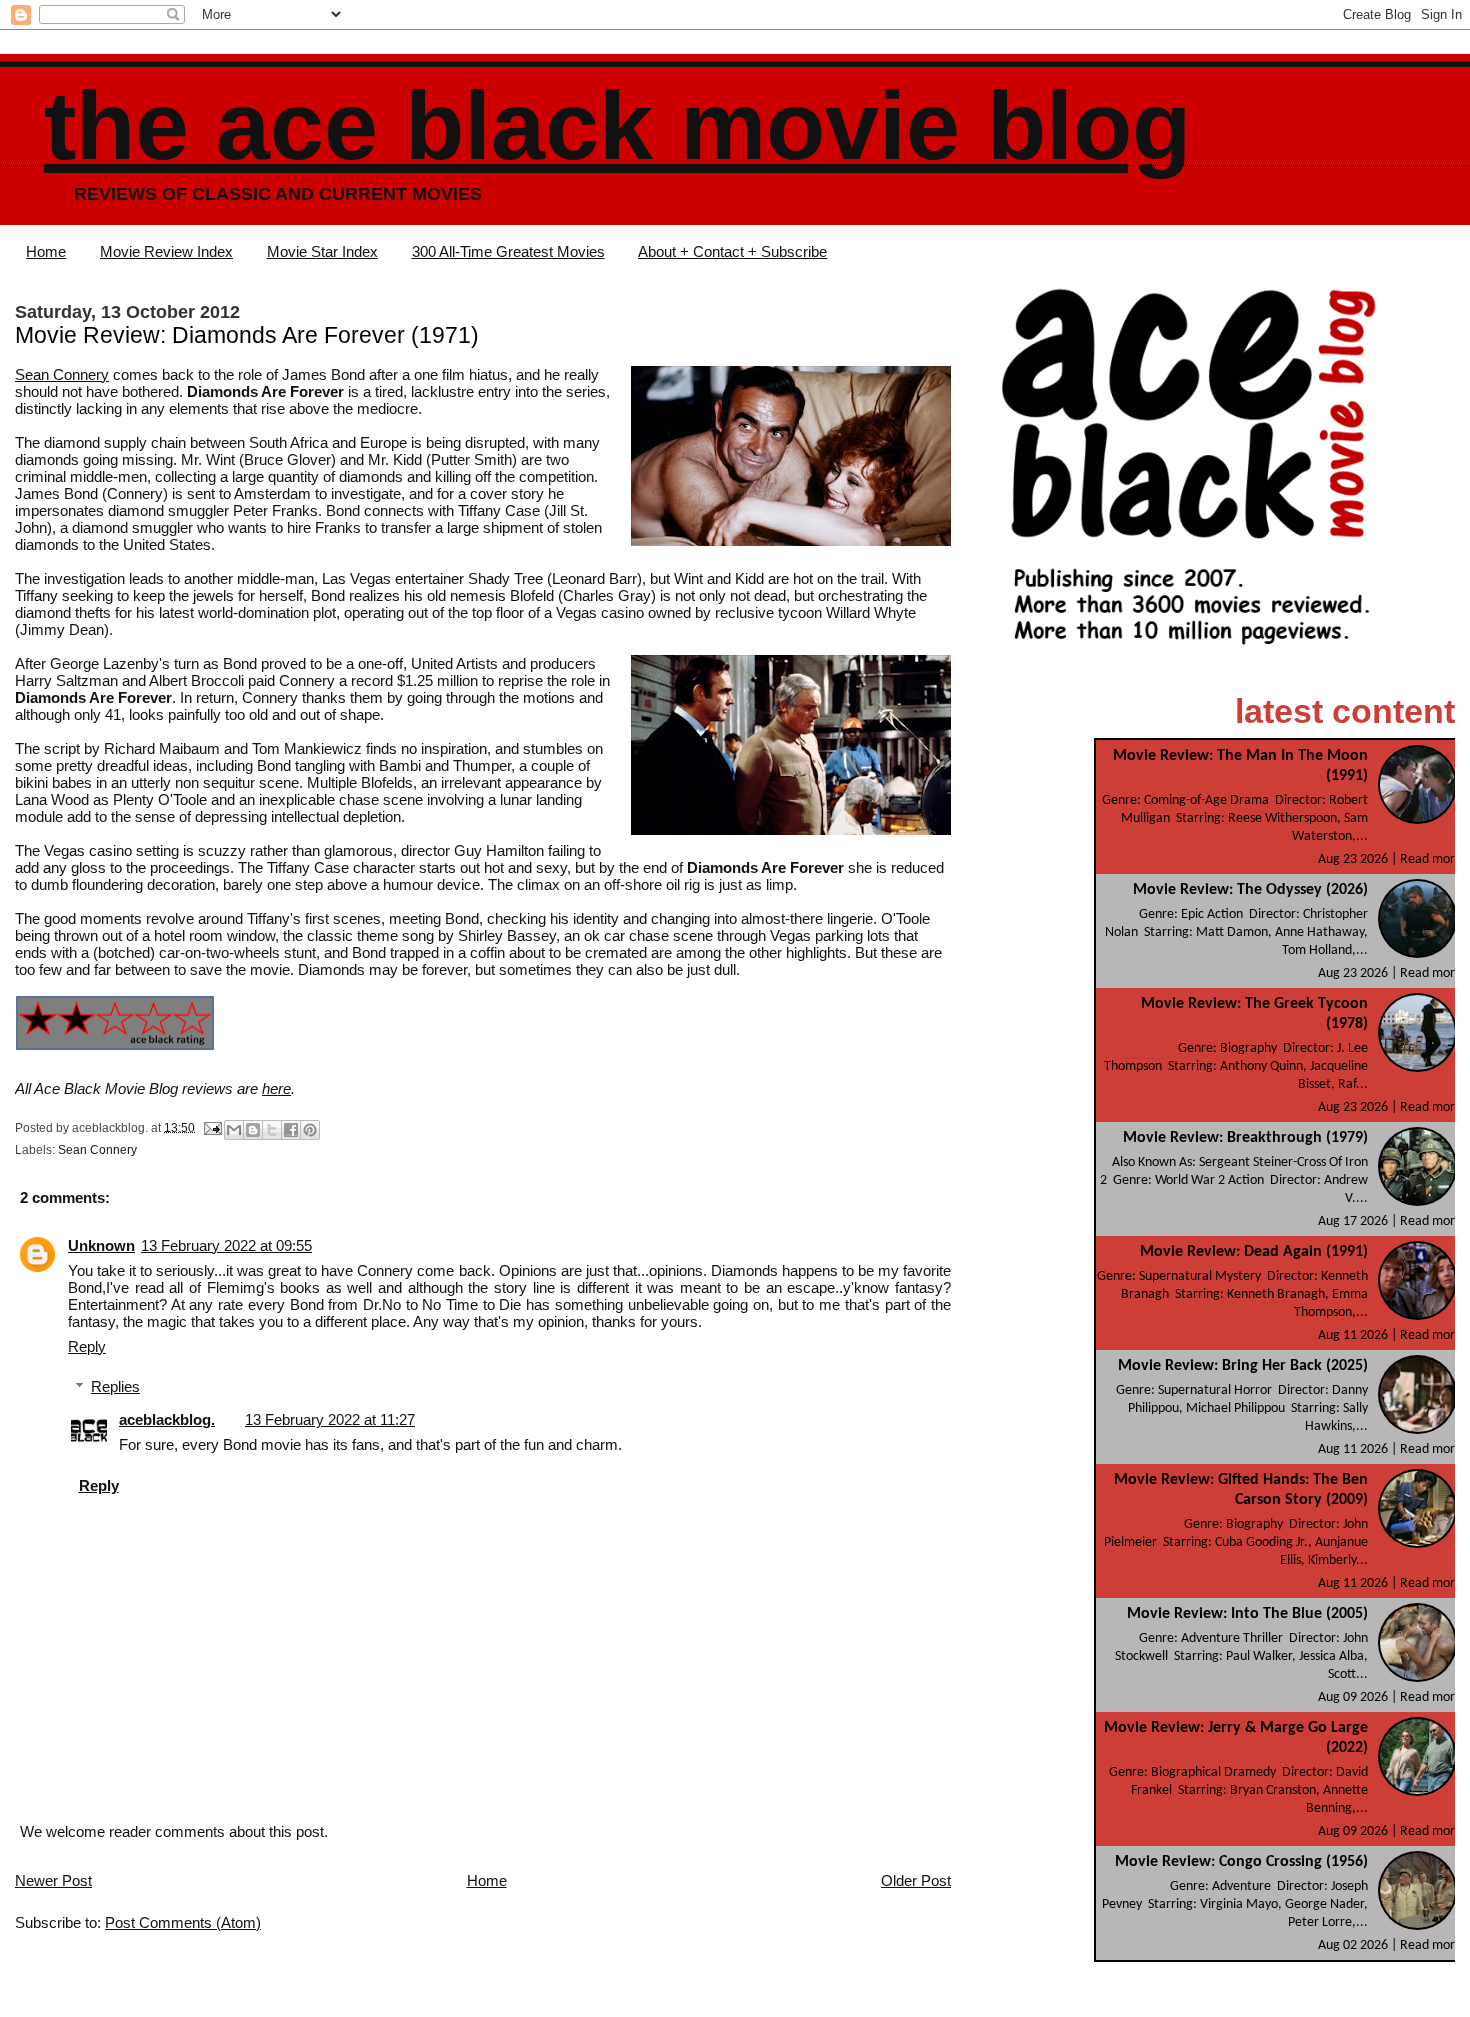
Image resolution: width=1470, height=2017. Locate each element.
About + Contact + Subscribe (732, 251)
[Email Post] (211, 1127)
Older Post (916, 1880)
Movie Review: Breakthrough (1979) (1245, 1138)
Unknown (101, 1245)
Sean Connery (62, 374)
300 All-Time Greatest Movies (508, 251)
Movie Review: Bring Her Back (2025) (1243, 1366)
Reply (87, 1346)
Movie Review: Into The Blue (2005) (1247, 1614)
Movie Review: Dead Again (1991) (1254, 1252)
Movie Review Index (166, 251)
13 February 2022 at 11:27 (330, 1419)
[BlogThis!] (253, 1130)
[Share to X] (272, 1130)
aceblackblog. (167, 1419)
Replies (115, 1386)
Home (46, 251)
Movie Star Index (322, 251)
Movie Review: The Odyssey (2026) (1250, 890)
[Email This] (234, 1130)
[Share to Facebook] (291, 1130)
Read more (1431, 859)
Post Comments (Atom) (183, 1922)
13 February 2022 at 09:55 (226, 1245)
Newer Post (53, 1880)
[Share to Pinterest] (310, 1130)
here (276, 1088)
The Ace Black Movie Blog (617, 125)
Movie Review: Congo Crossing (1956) (1241, 1862)
